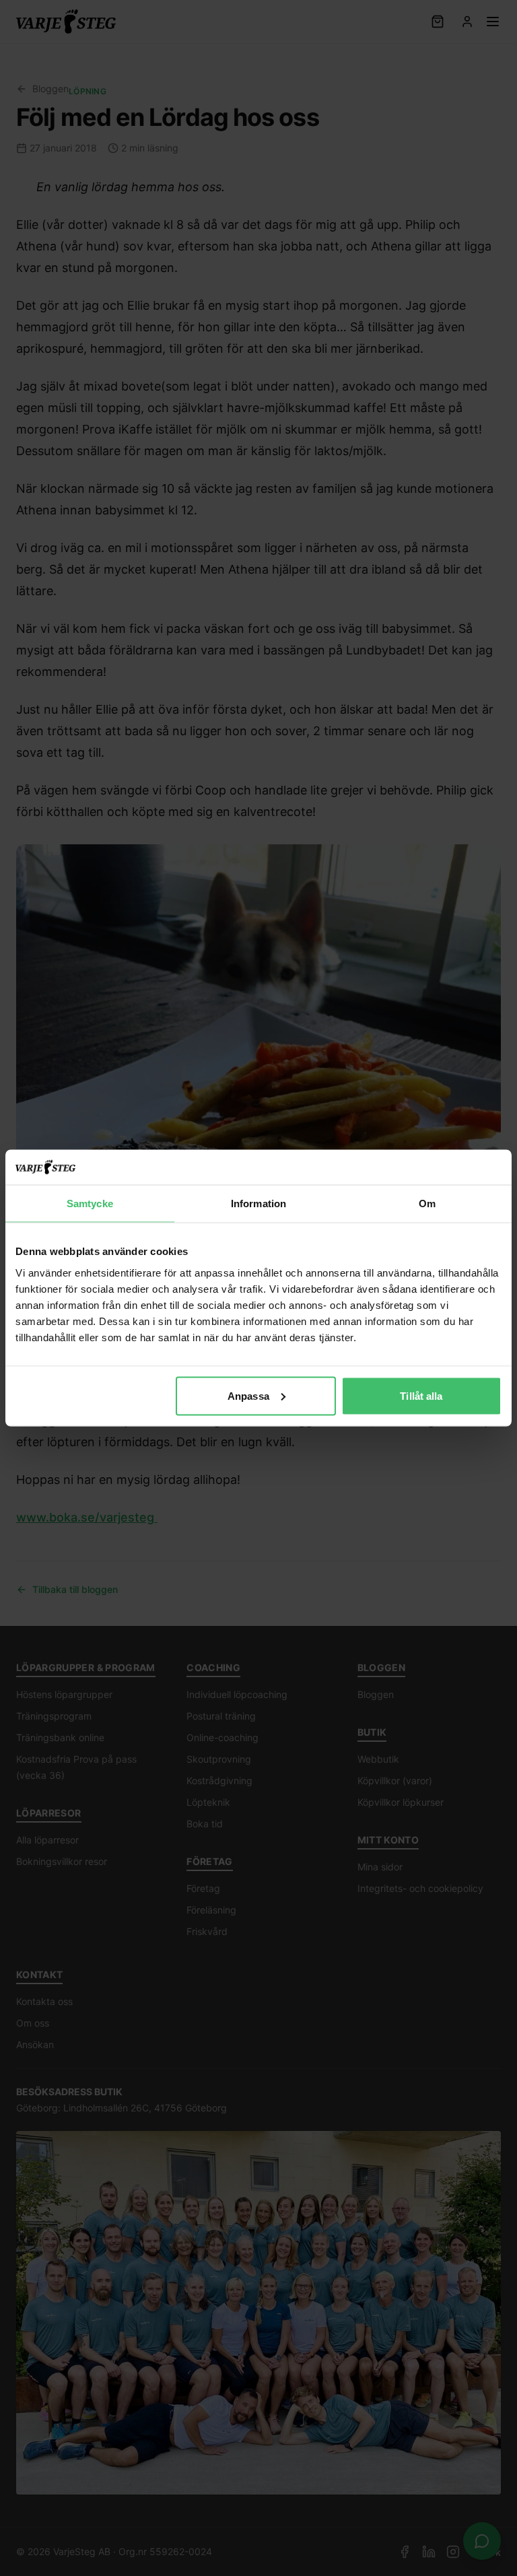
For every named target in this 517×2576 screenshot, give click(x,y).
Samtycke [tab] (90, 1204)
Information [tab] (258, 1204)
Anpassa (248, 1395)
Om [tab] (427, 1204)
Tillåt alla (421, 1395)
